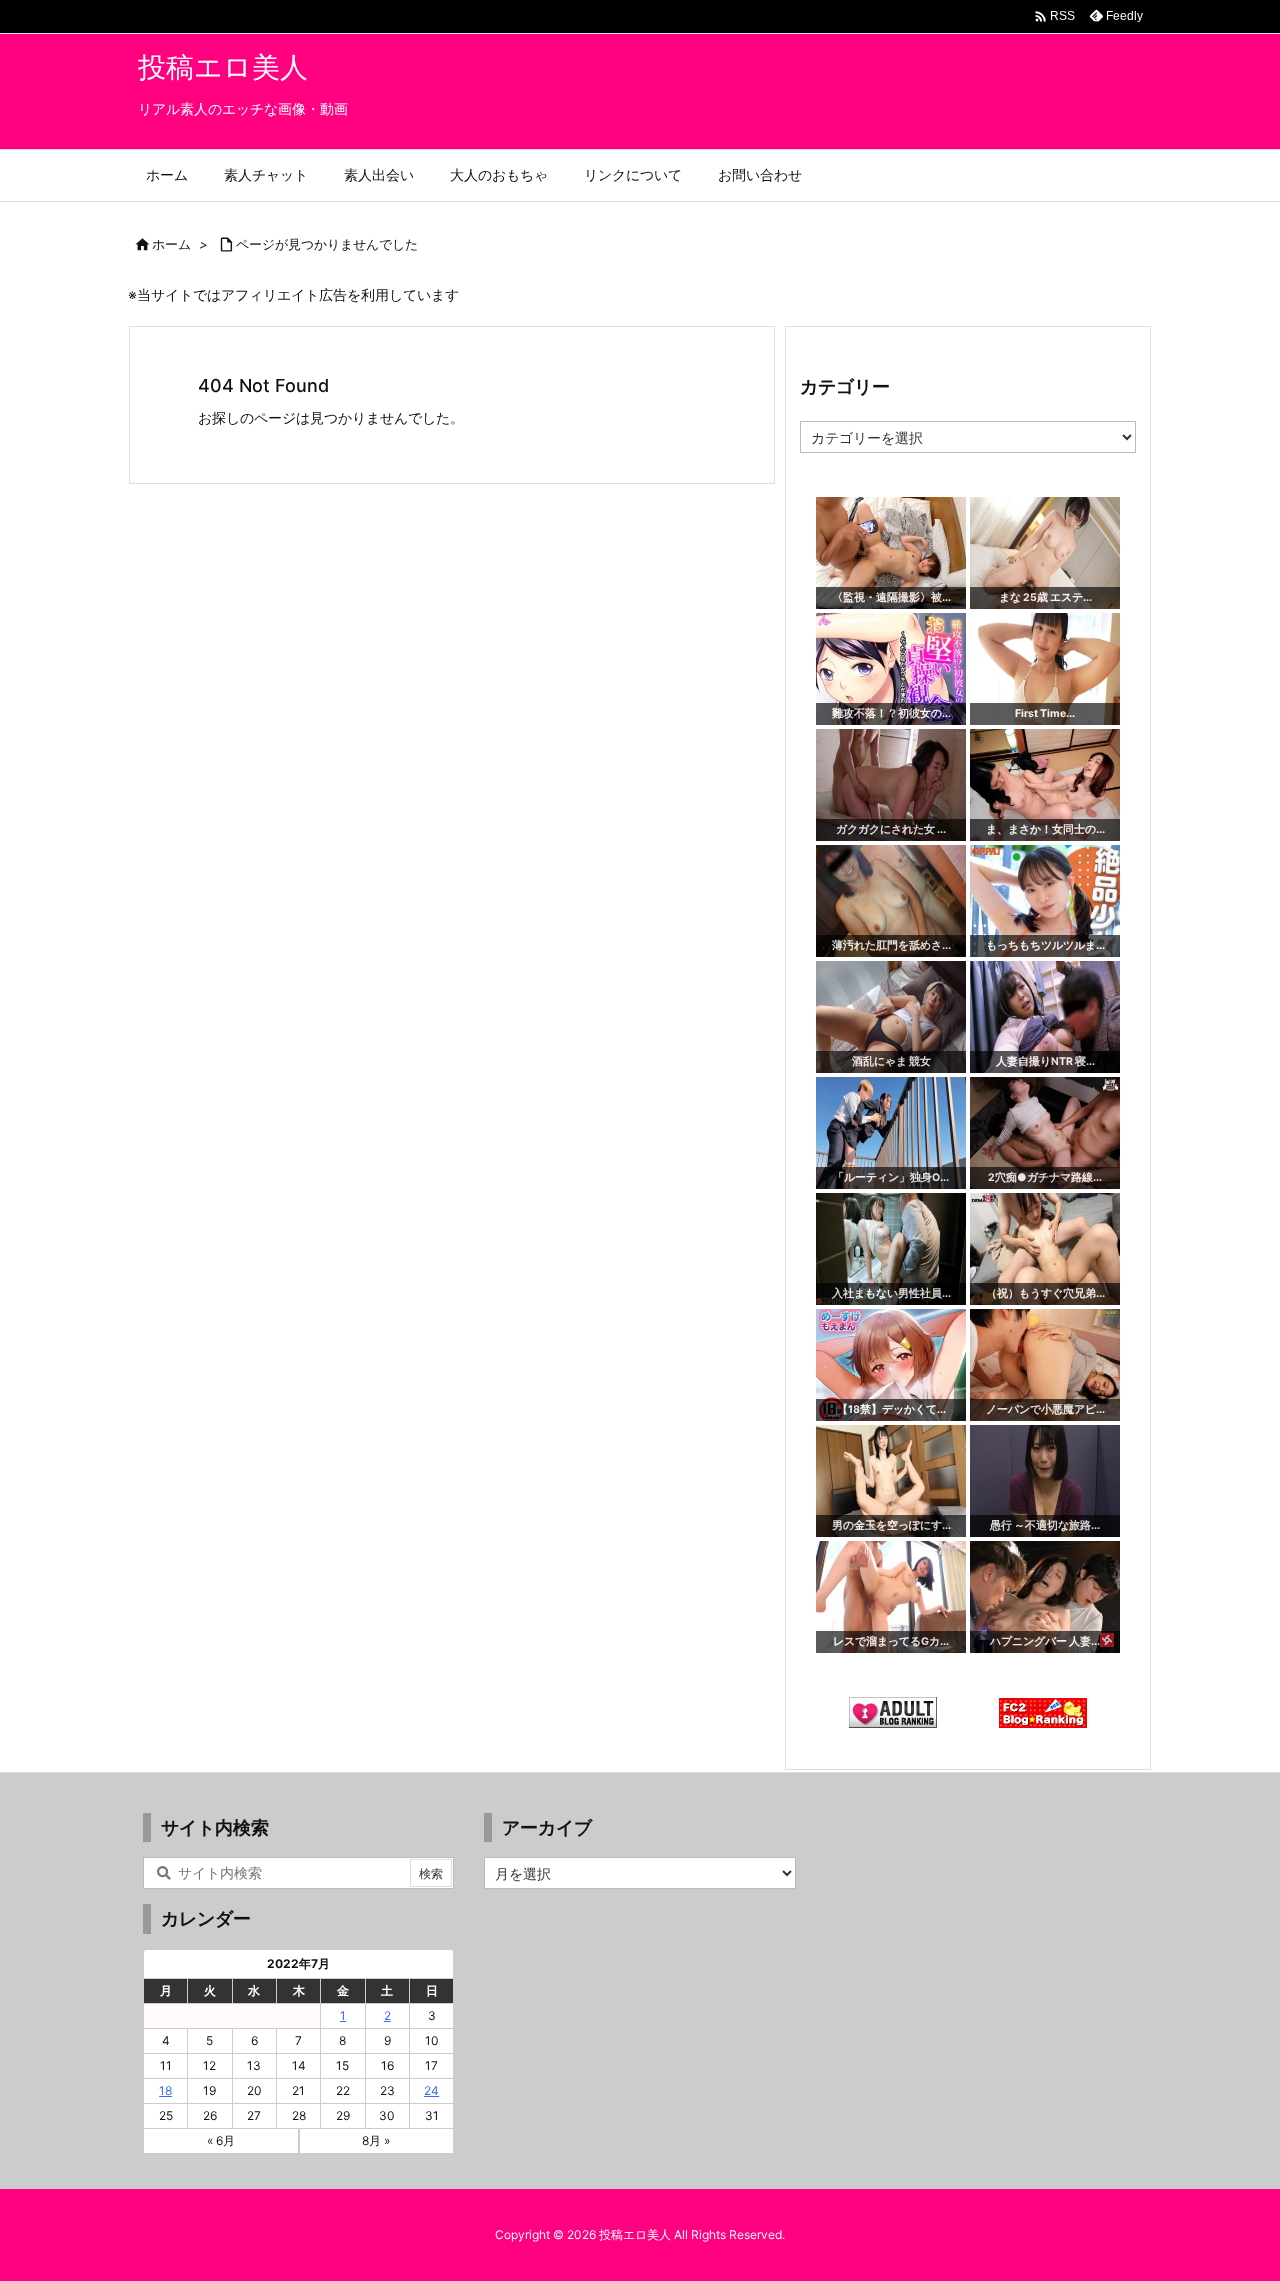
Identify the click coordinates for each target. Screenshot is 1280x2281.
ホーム (171, 244)
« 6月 (221, 2140)
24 (431, 2090)
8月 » (376, 2140)
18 (165, 2090)
